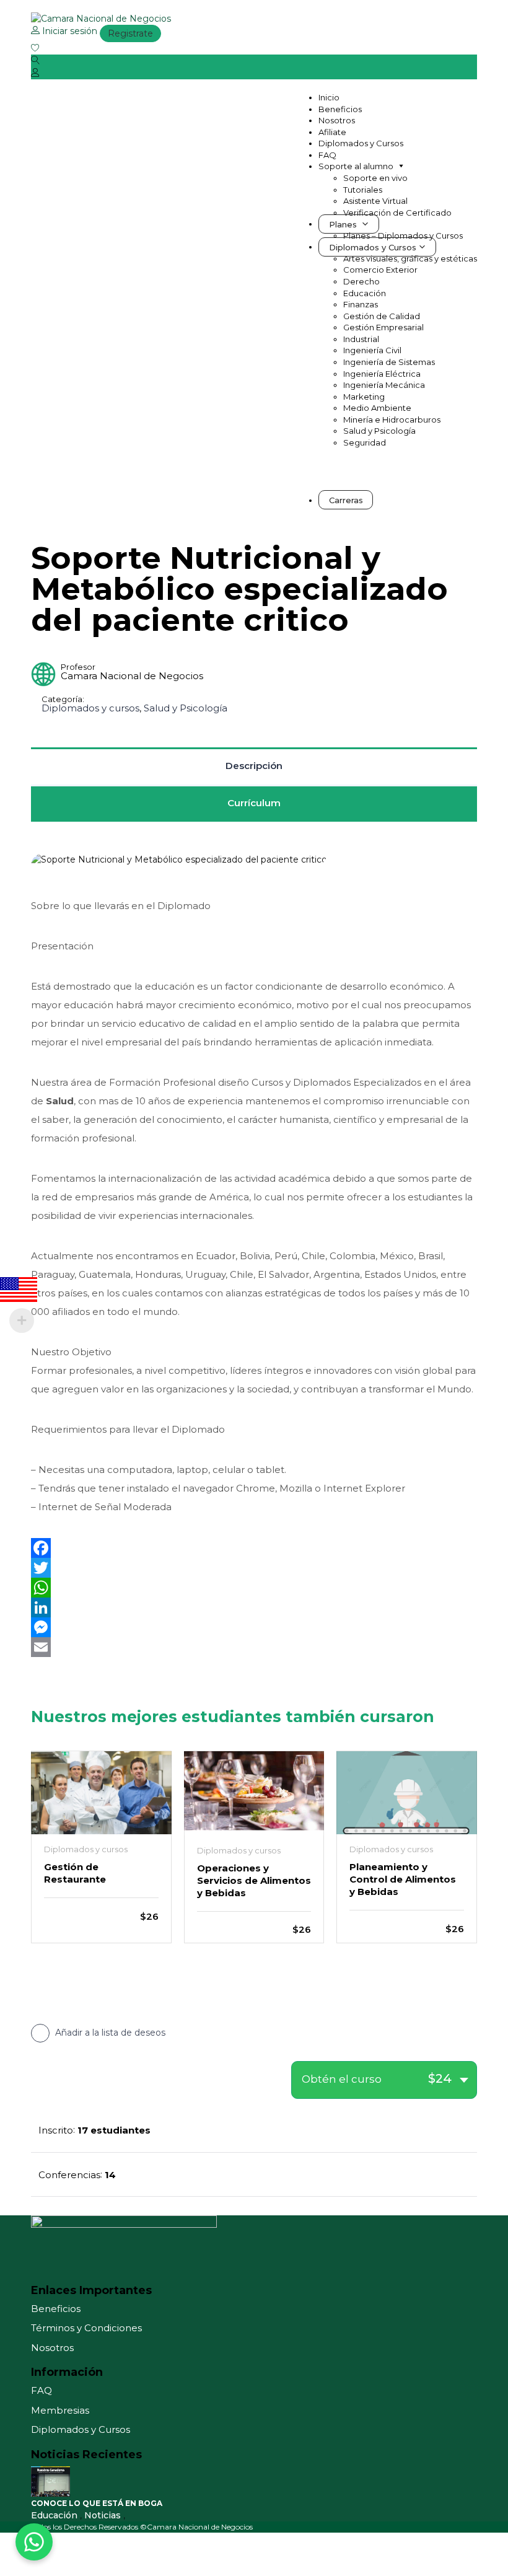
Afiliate (332, 132)
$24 (440, 2078)
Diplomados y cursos (90, 708)
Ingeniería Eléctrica (382, 374)
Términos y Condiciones (86, 2328)
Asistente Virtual (375, 201)
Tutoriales (363, 190)
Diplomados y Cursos (361, 143)
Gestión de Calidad (382, 316)
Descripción (254, 766)
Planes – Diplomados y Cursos (403, 235)
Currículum (254, 803)
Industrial (361, 339)
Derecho (361, 281)
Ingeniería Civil (372, 350)
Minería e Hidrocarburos (392, 420)
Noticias (104, 2515)
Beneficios (340, 109)
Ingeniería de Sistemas (389, 362)
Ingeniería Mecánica (384, 385)
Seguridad (365, 442)
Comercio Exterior (380, 270)
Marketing (364, 397)
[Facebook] (254, 1548)
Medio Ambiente (377, 408)
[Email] (254, 1647)
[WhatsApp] (254, 1588)
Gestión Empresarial (383, 327)
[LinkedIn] (254, 1607)
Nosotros (337, 120)
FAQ (327, 155)
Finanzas (361, 304)
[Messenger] (254, 1627)
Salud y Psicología (379, 431)
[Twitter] (254, 1568)
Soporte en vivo (375, 178)
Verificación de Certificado (397, 213)
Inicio (329, 97)
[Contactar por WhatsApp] (34, 2542)
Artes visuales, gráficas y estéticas (410, 258)
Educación (365, 293)
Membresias (60, 2410)
